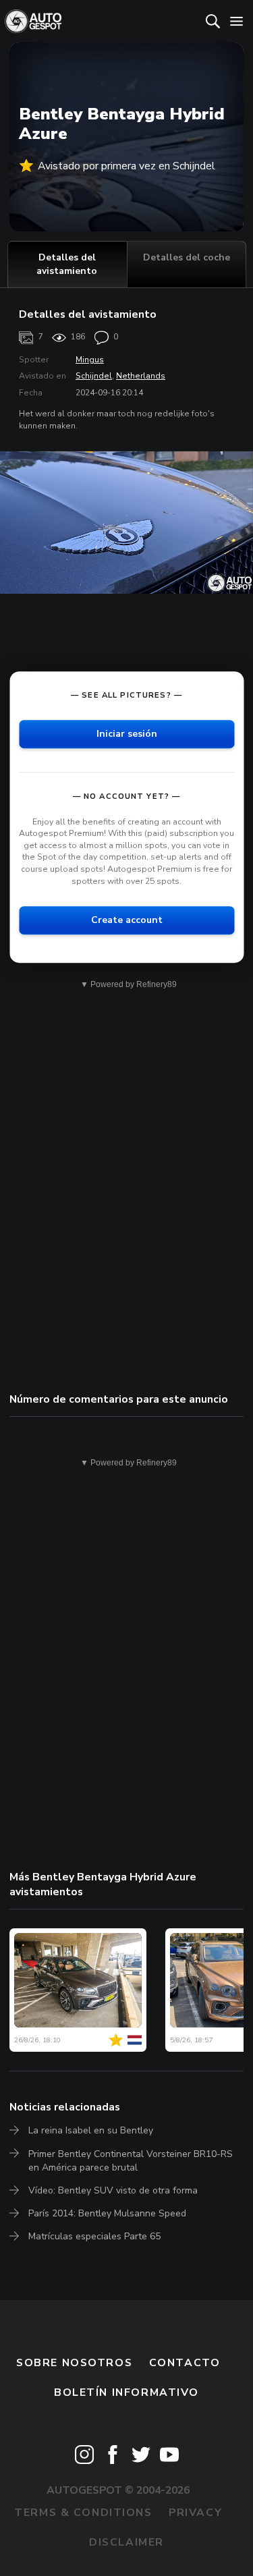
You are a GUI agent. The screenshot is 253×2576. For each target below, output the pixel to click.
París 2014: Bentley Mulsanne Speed (107, 2213)
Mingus (90, 360)
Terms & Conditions (83, 2513)
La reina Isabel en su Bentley (91, 2130)
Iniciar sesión (127, 734)
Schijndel (94, 376)
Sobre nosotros (74, 2363)
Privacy (195, 2513)
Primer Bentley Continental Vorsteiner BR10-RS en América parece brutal (131, 2161)
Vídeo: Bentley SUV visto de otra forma (113, 2190)
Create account (127, 920)
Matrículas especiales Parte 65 (94, 2236)
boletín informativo (126, 2392)
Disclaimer (126, 2542)
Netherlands (141, 376)
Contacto (185, 2363)
